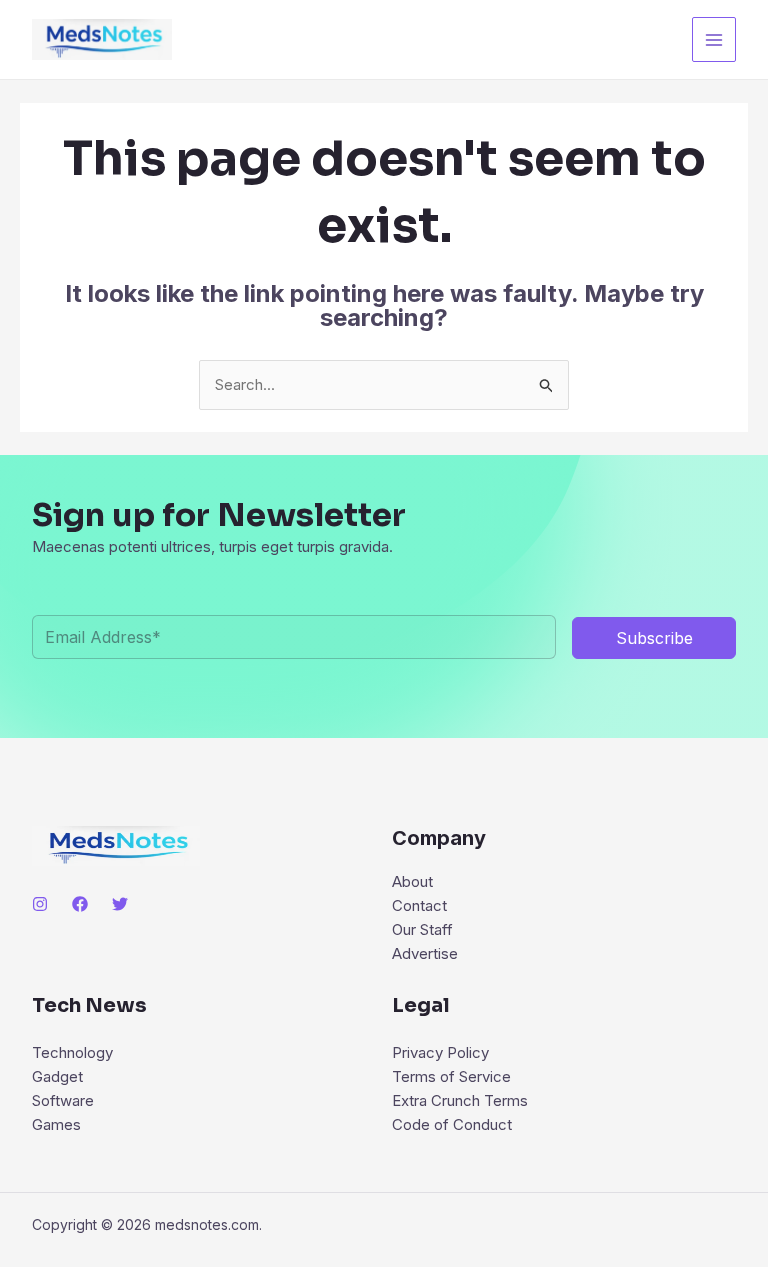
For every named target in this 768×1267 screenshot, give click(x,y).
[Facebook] (80, 904)
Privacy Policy (440, 1052)
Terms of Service (451, 1076)
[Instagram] (40, 904)
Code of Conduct (452, 1124)
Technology (72, 1052)
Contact (419, 905)
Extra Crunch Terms (460, 1100)
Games (56, 1124)
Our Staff (422, 929)
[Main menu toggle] (714, 39)
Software (63, 1100)
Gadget (57, 1076)
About (412, 881)
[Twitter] (120, 904)
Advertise (425, 953)
